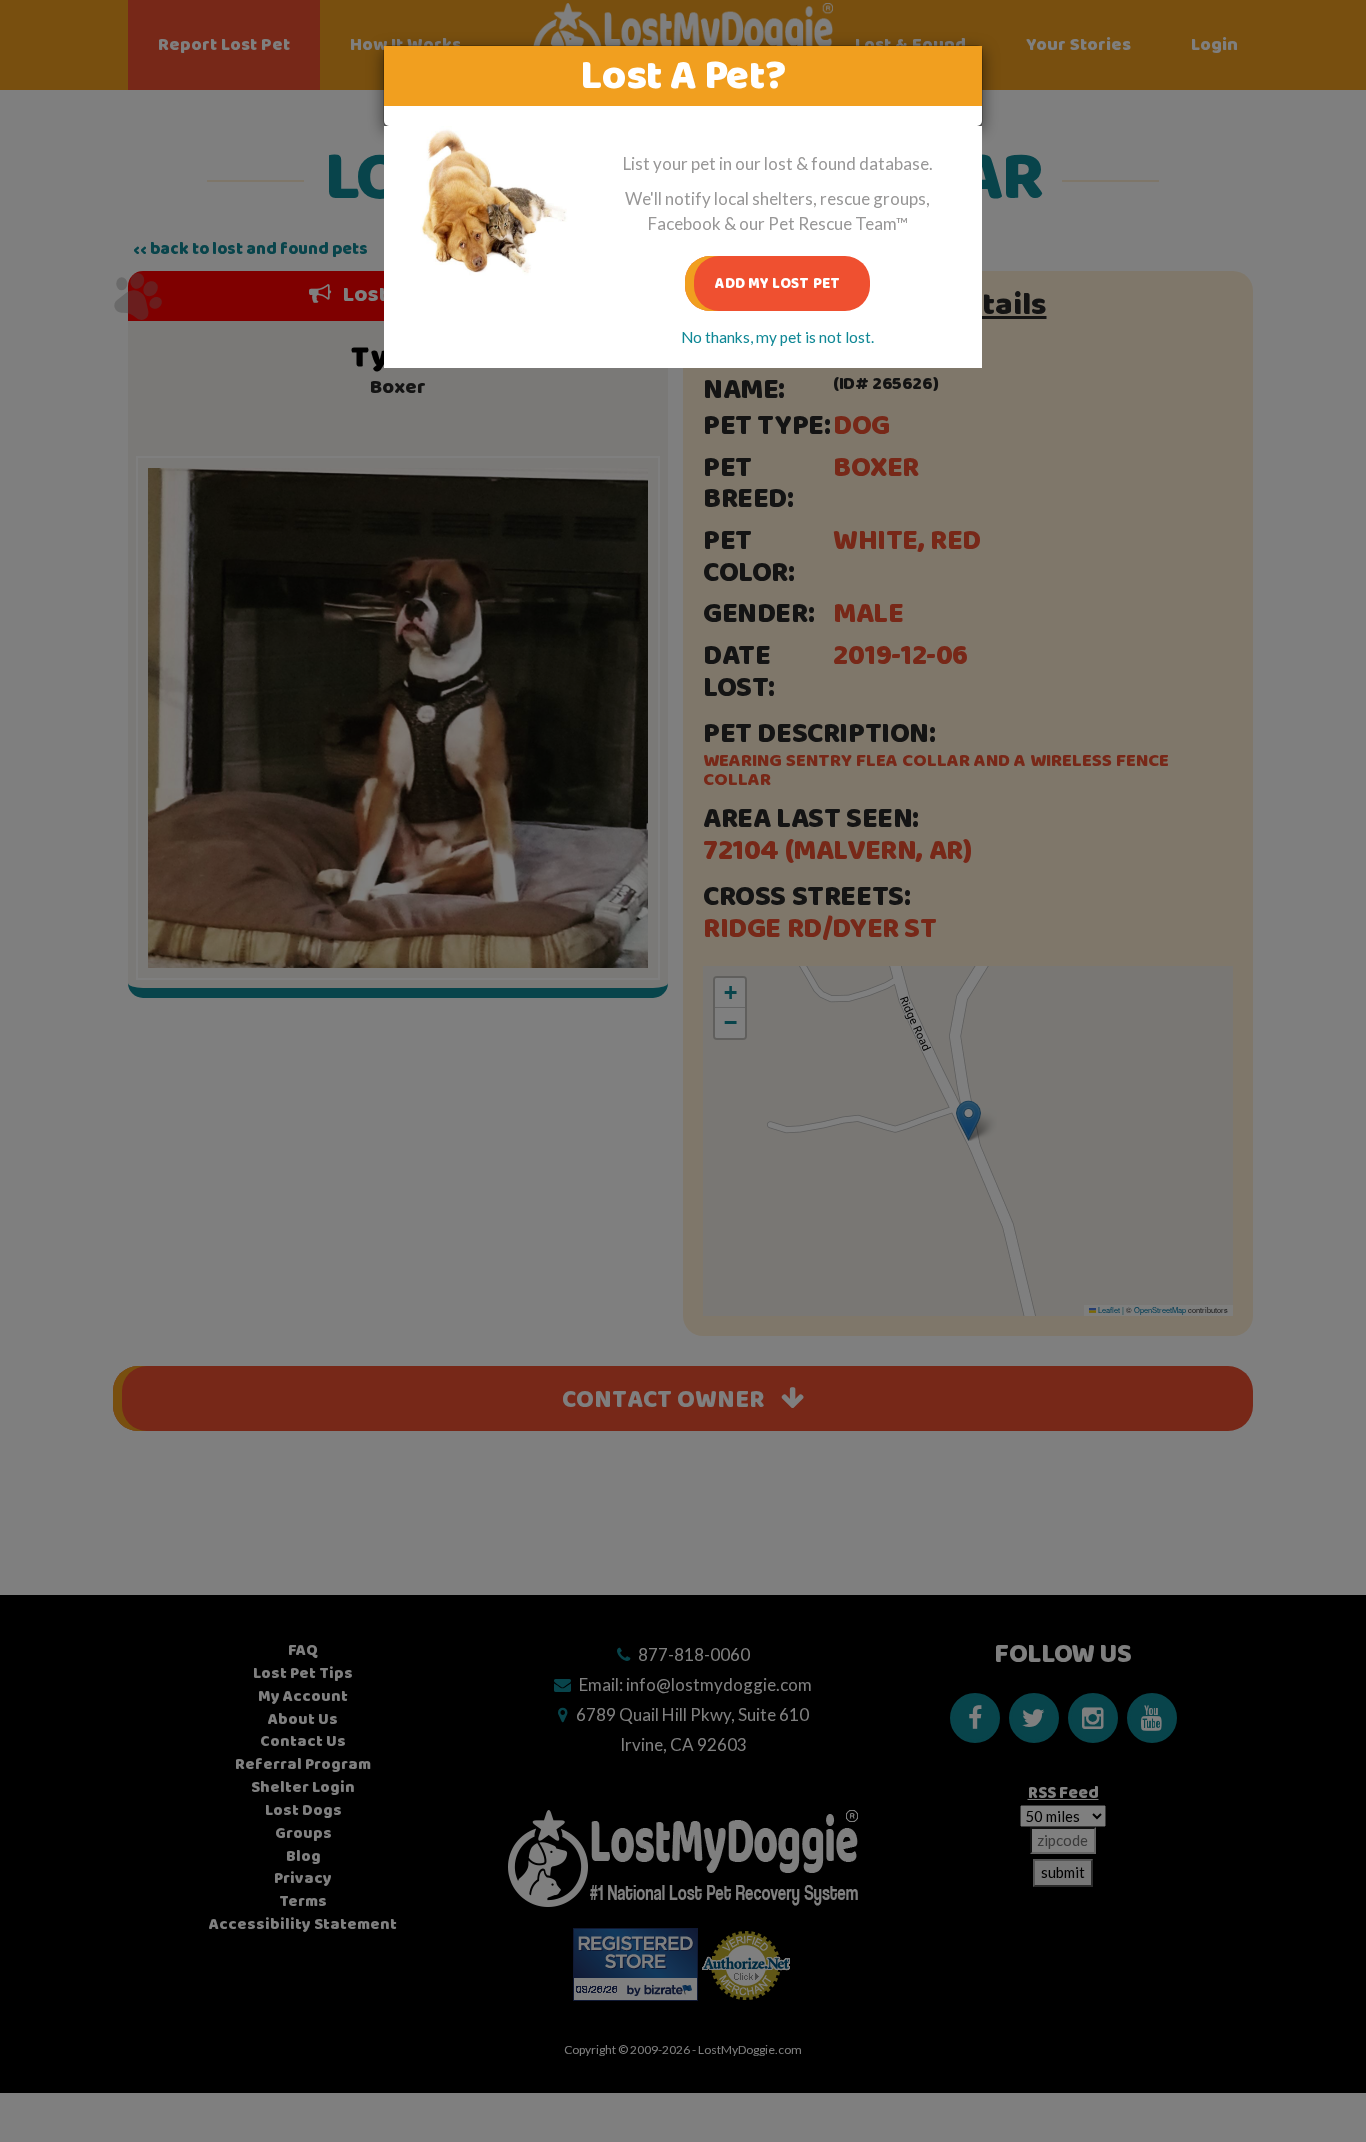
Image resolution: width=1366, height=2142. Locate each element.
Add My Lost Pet (777, 283)
